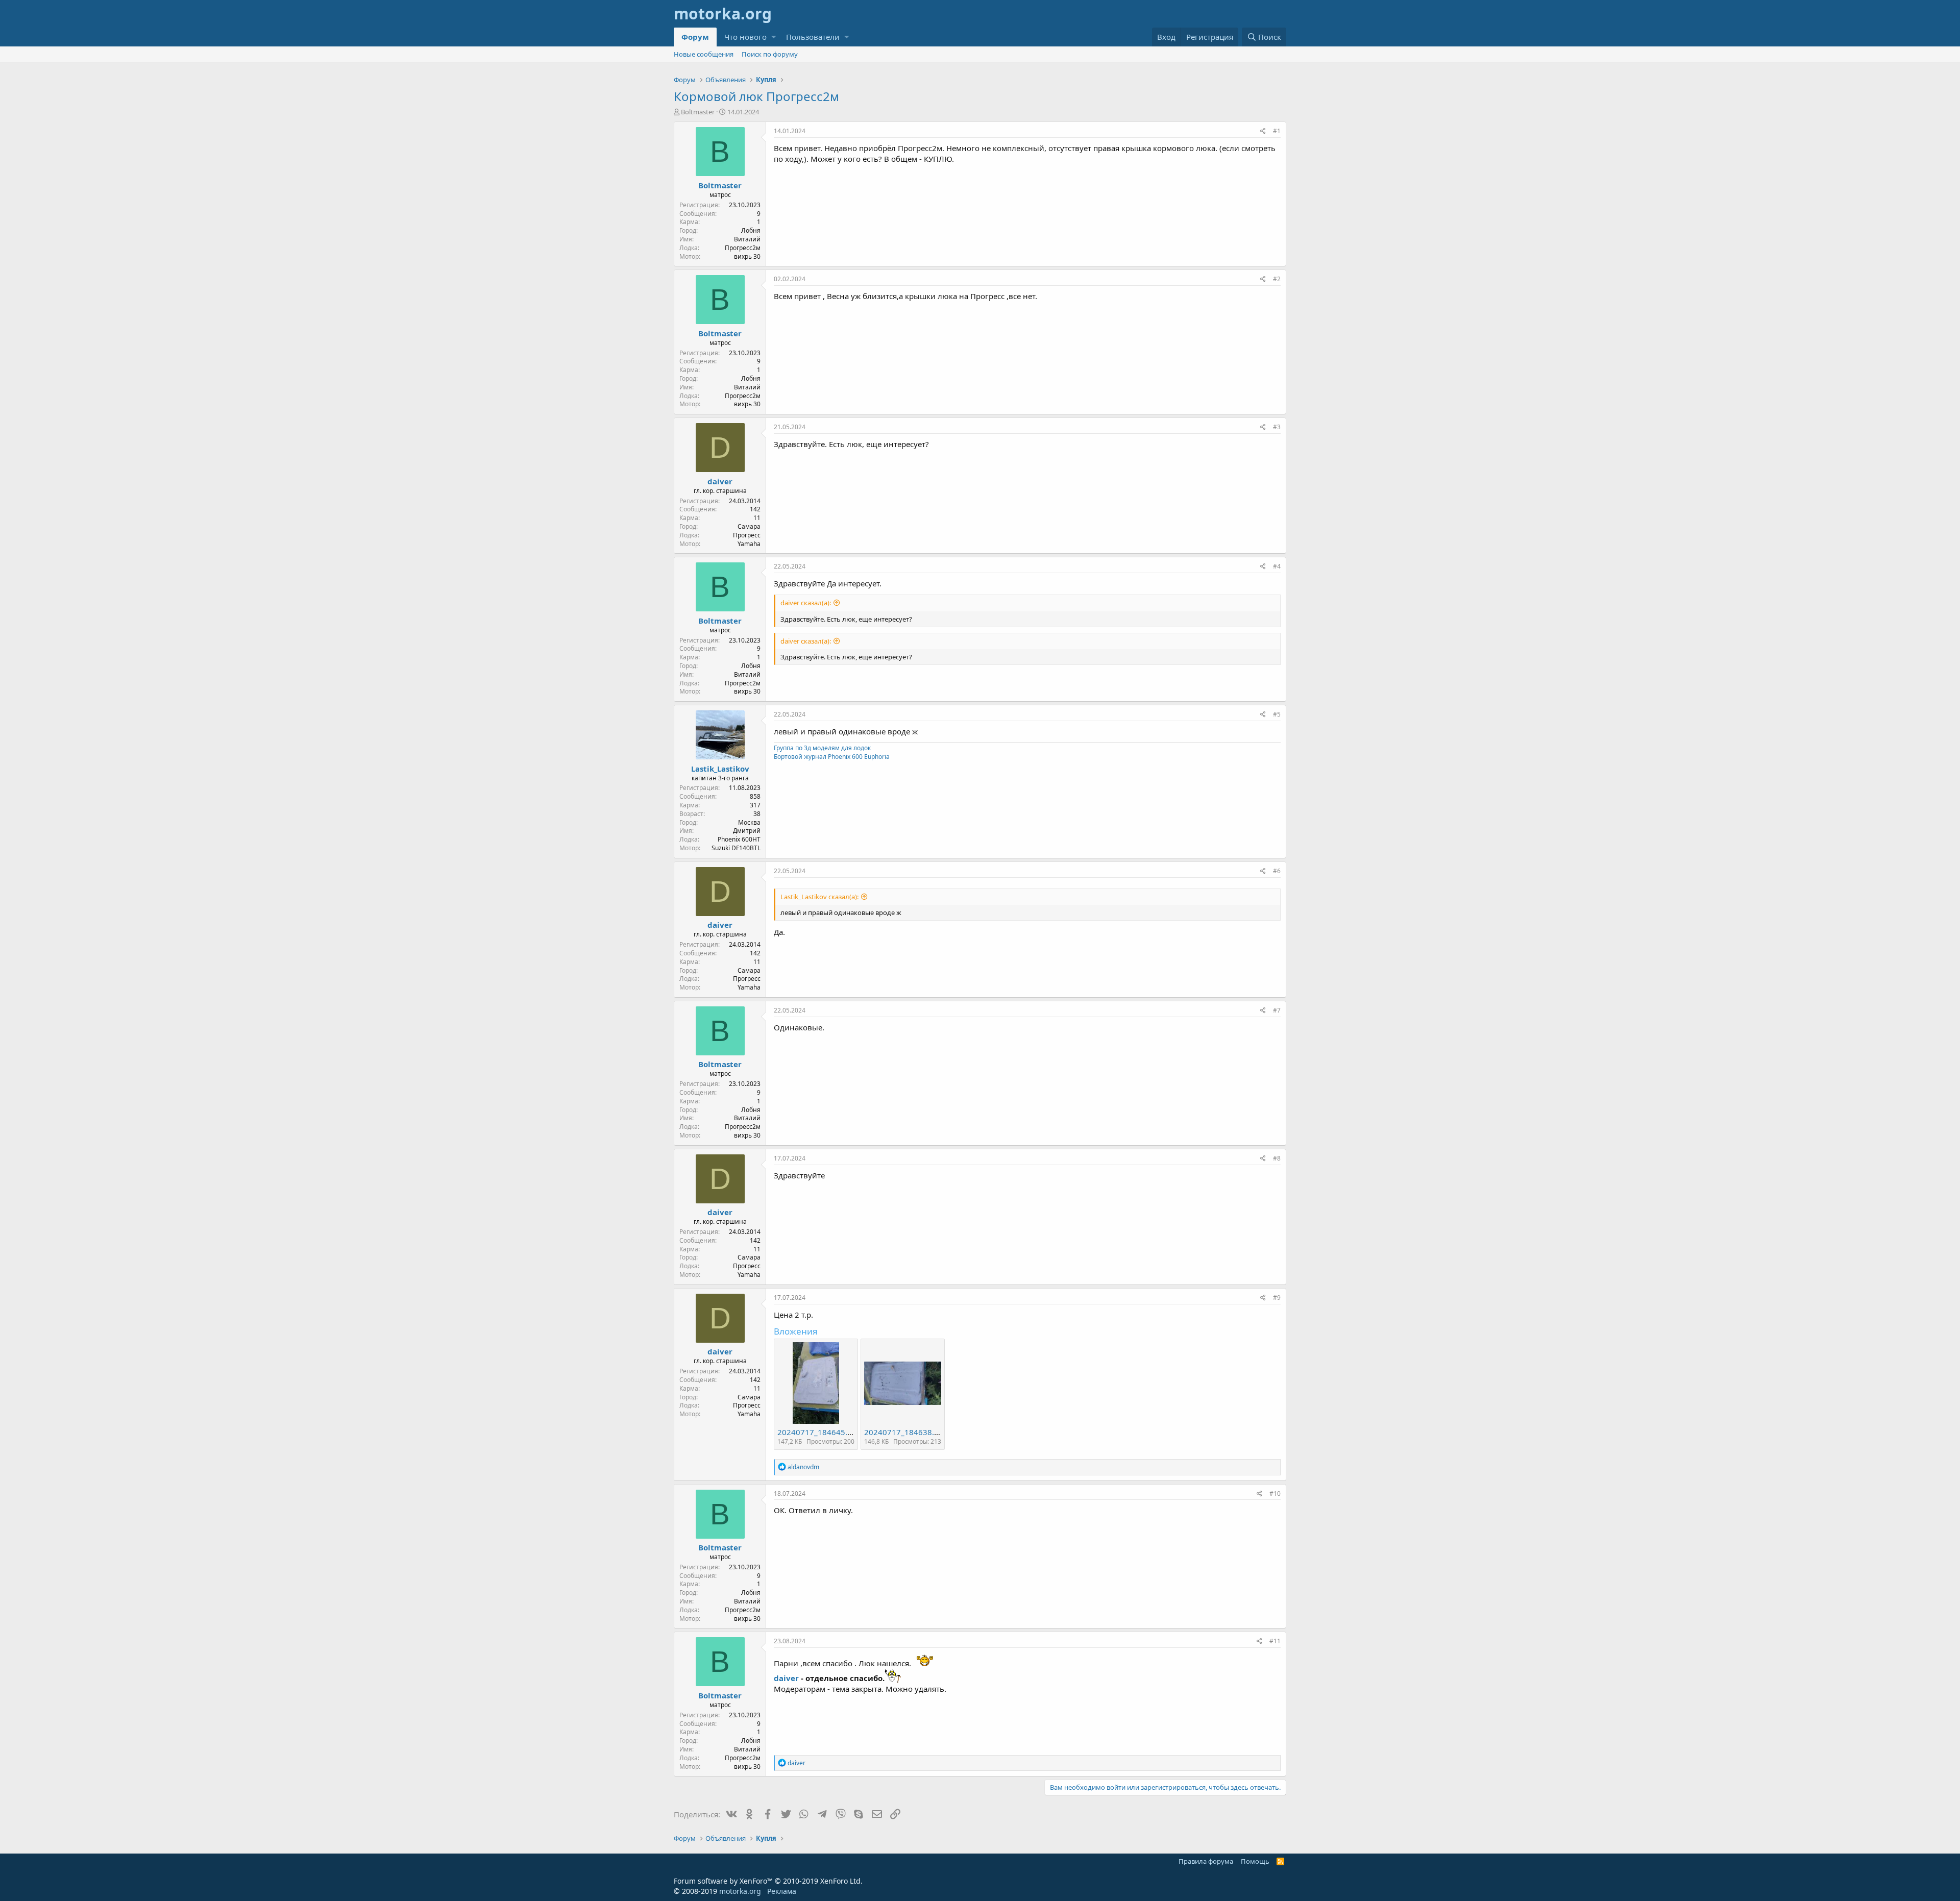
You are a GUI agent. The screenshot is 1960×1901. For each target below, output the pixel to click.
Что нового (745, 37)
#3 (1277, 427)
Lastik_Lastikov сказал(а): (819, 897)
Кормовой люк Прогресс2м (756, 96)
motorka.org (740, 1891)
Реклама (782, 1891)
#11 (1275, 1641)
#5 (1277, 714)
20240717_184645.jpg (818, 1432)
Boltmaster (698, 112)
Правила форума (1206, 1861)
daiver (720, 481)
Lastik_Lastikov (720, 769)
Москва (749, 822)
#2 (1277, 279)
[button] (774, 37)
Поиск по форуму (770, 54)
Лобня (751, 230)
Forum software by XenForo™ (768, 1881)
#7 (1277, 1010)
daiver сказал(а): (806, 603)
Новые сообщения (704, 54)
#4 (1277, 566)
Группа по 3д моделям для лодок (822, 748)
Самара (749, 526)
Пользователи (813, 37)
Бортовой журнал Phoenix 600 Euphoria (832, 757)
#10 (1275, 1493)
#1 (1277, 131)
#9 (1277, 1298)
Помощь (1255, 1861)
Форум (695, 37)
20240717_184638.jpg (905, 1432)
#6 (1277, 871)
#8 (1277, 1158)
